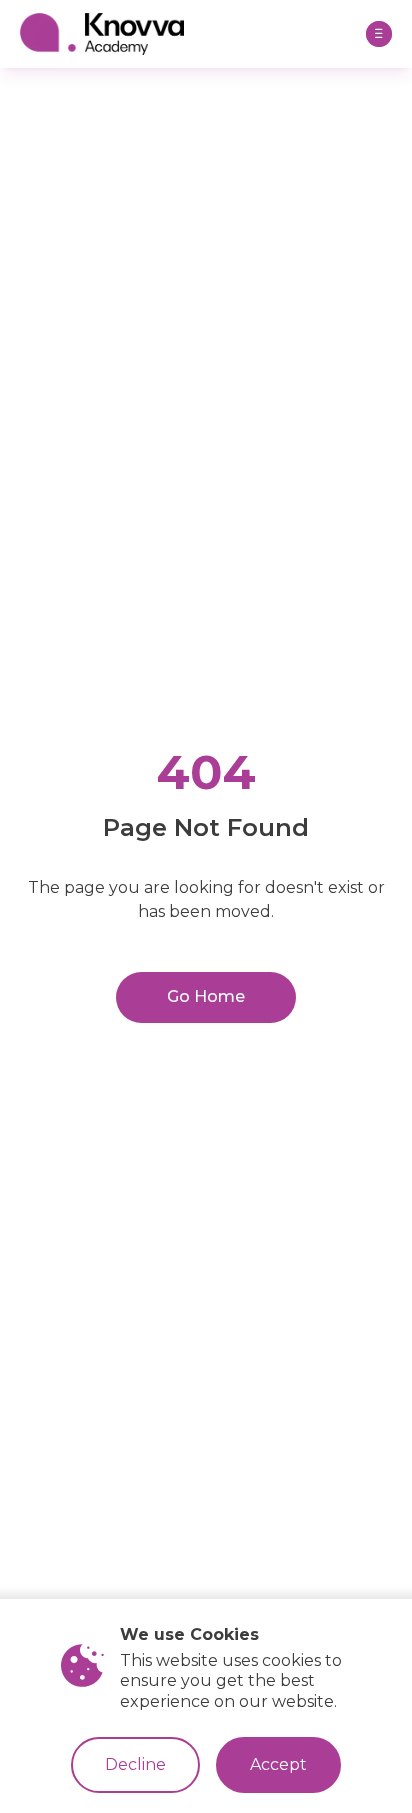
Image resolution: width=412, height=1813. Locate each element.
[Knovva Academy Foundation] (189, 34)
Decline (135, 1764)
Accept (278, 1764)
